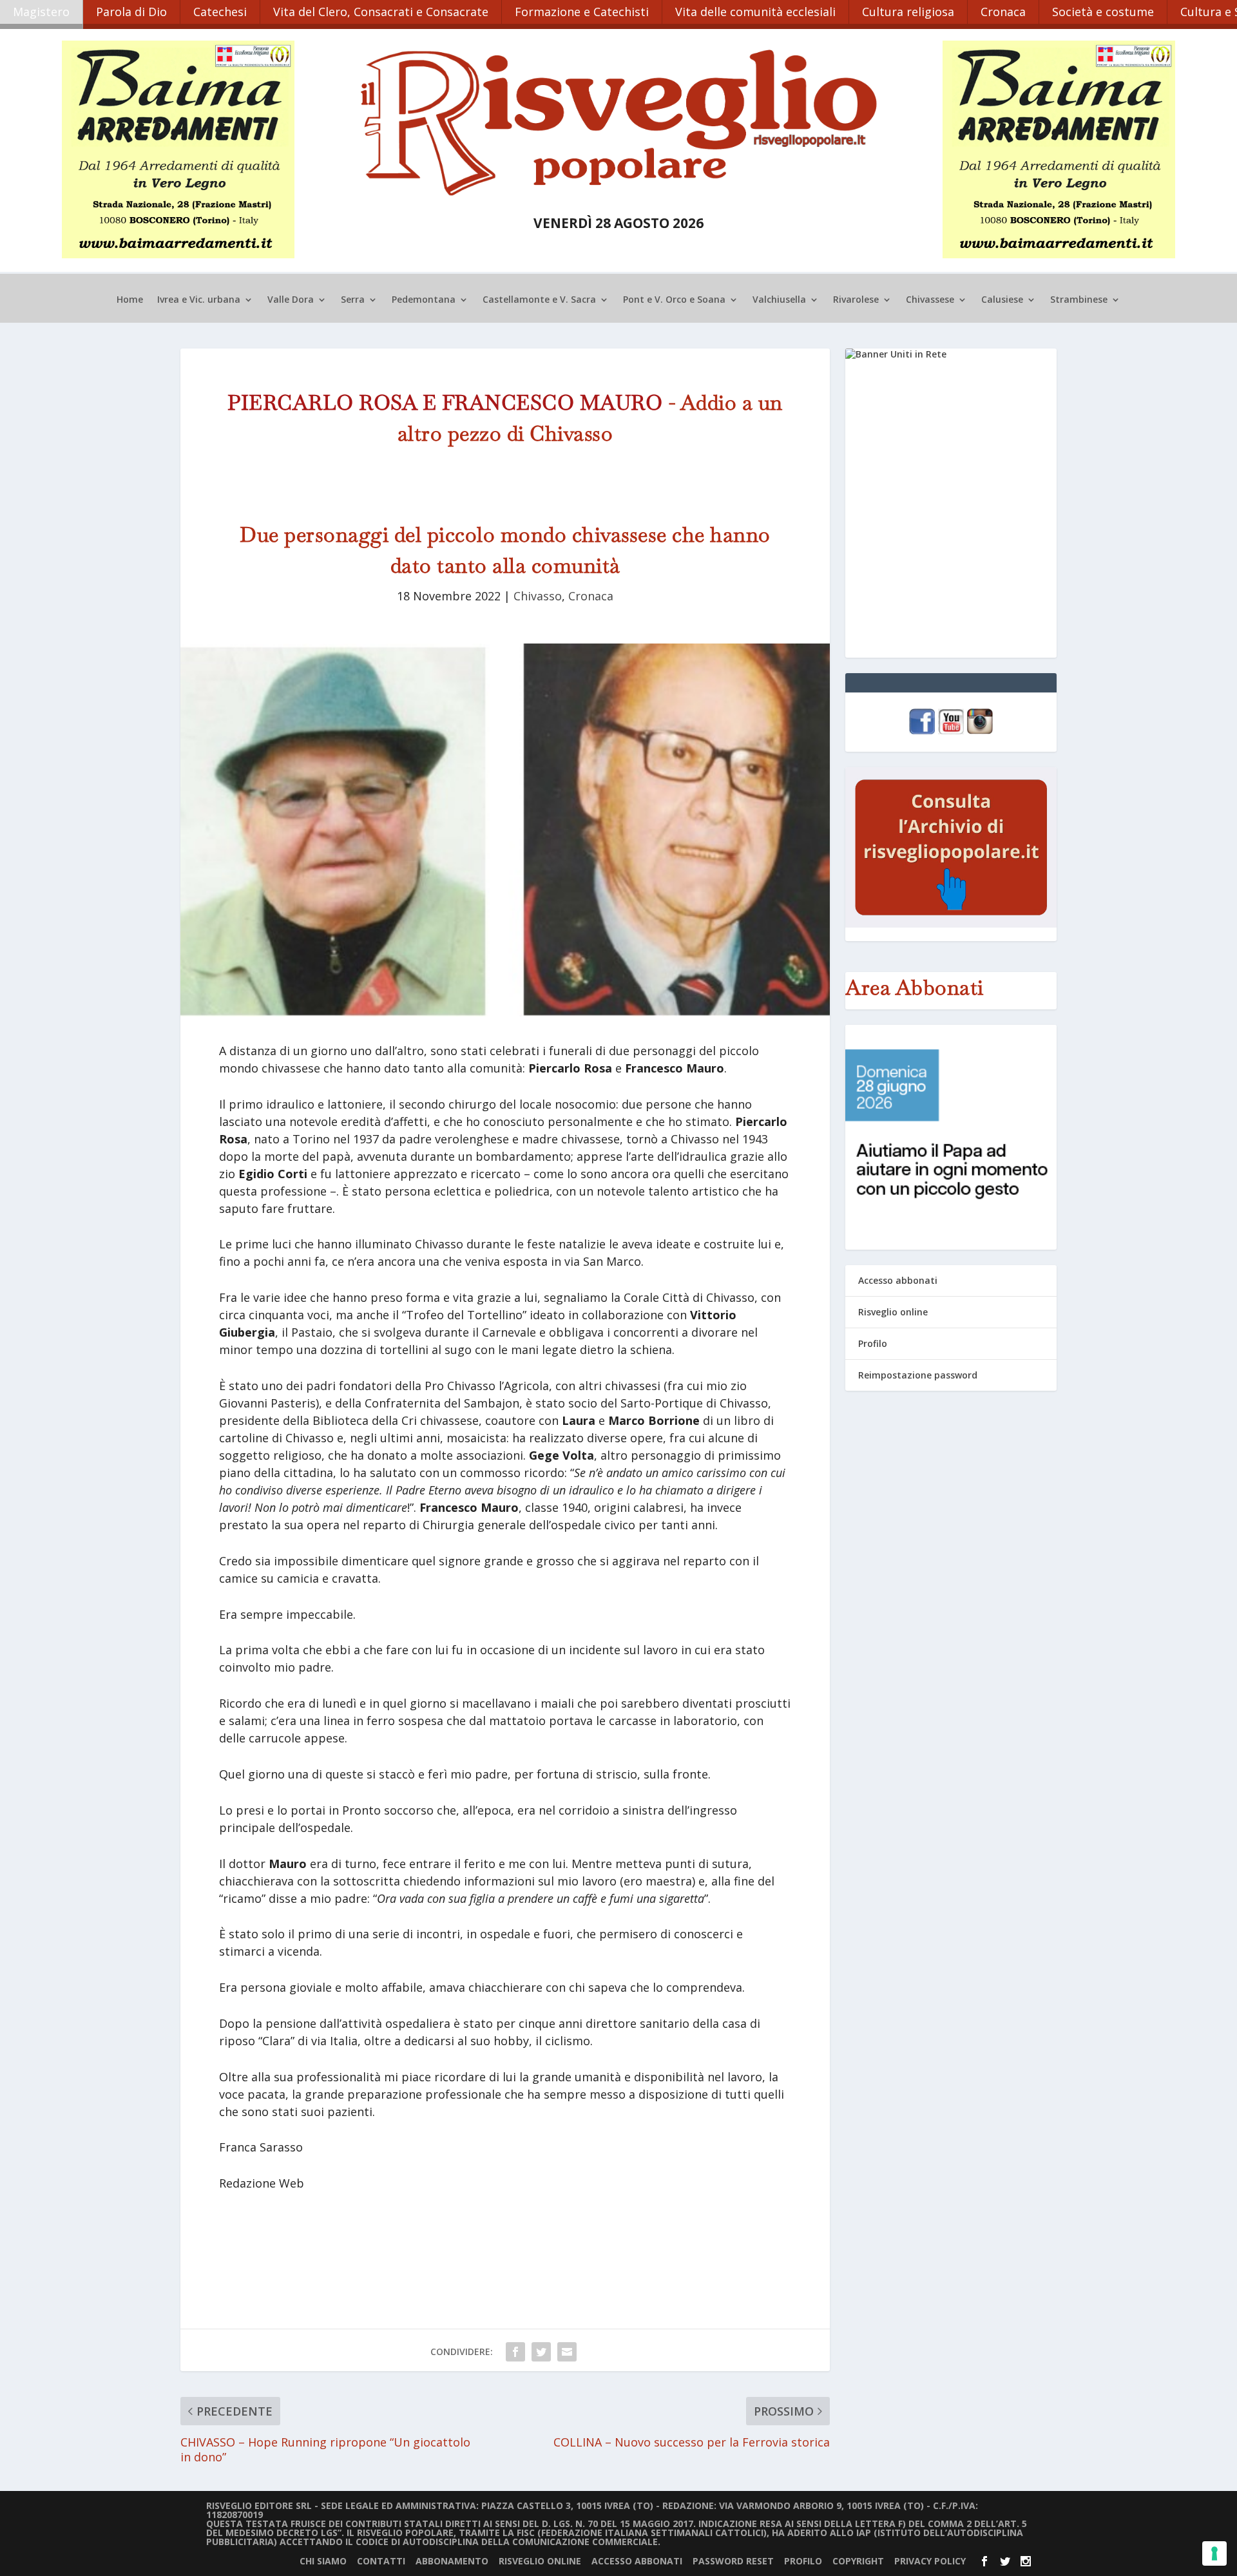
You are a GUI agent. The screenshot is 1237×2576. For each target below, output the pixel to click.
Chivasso (538, 596)
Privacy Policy (930, 2561)
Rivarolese (856, 300)
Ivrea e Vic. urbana (199, 300)
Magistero (41, 12)
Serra (353, 300)
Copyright (858, 2561)
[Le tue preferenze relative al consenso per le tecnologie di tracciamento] (1214, 2553)
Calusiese (1002, 300)
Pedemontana (424, 300)
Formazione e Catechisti (582, 12)
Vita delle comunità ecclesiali (755, 12)
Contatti (381, 2561)
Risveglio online (893, 1312)
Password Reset (733, 2561)
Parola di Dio (131, 12)
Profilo (873, 1343)
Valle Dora (291, 300)
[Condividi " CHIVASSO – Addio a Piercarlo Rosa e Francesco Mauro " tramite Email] (567, 2352)
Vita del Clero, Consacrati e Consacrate (381, 12)
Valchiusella (779, 300)
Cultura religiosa (908, 12)
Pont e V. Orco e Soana (674, 300)
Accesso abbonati (898, 1280)
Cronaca (1003, 12)
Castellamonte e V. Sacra (539, 300)
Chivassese (930, 300)
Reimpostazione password (918, 1375)
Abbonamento (452, 2561)
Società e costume (1103, 12)
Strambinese (1079, 300)
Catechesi (220, 12)
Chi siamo (323, 2561)
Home (130, 300)
